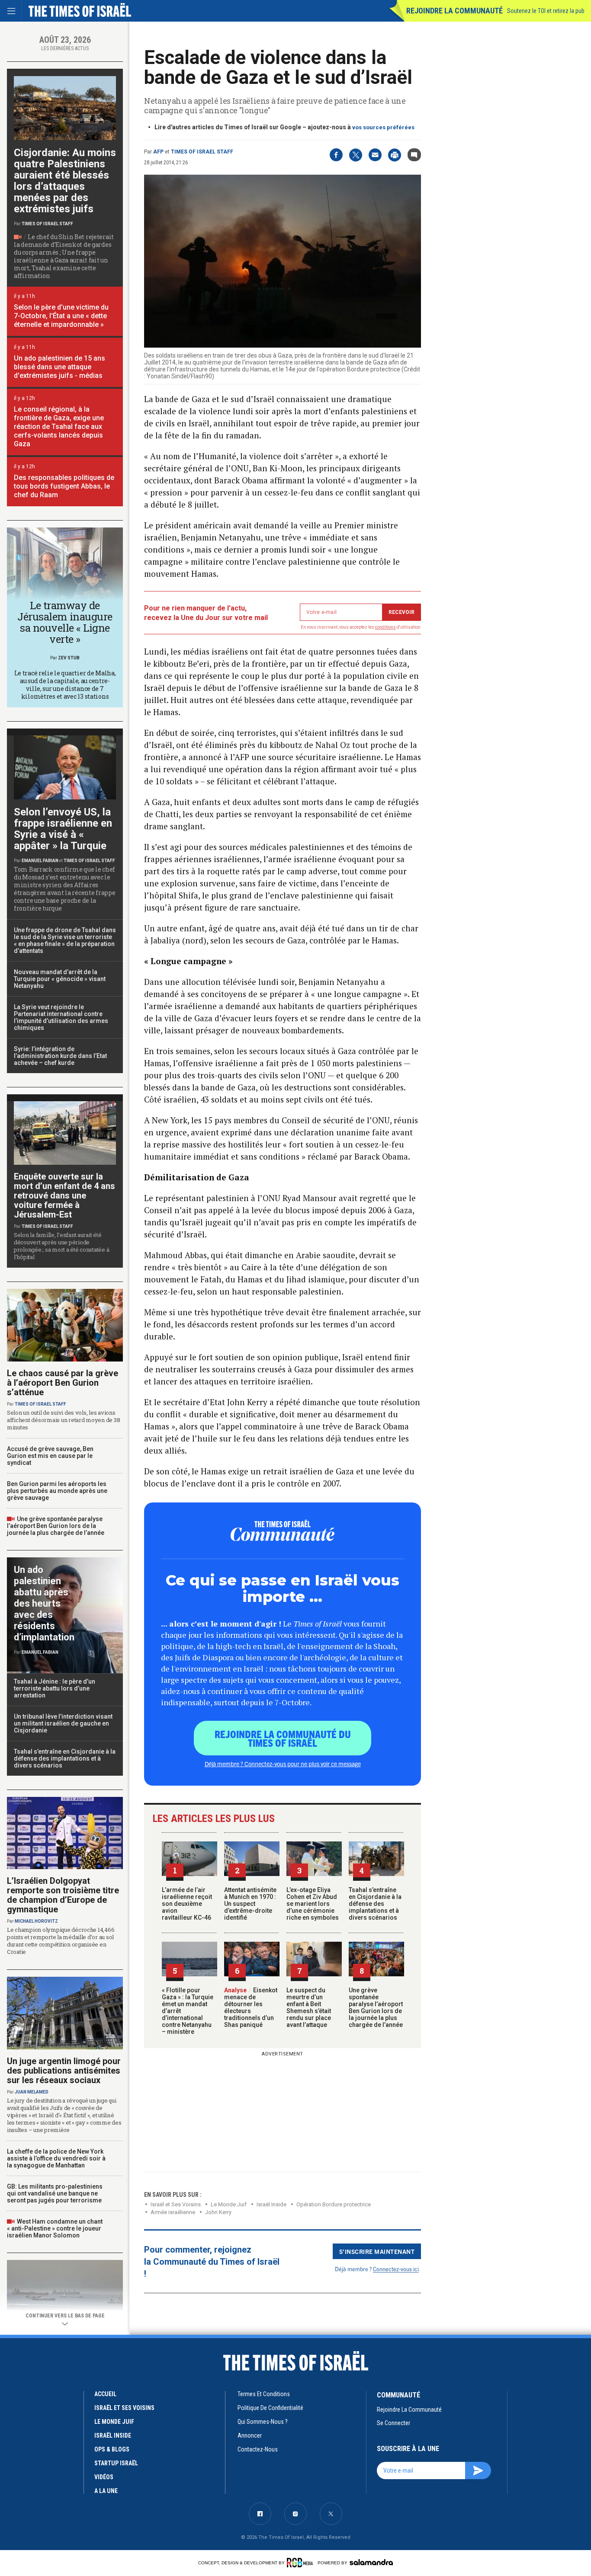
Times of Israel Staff (202, 152)
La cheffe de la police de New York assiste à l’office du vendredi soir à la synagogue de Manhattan (56, 2158)
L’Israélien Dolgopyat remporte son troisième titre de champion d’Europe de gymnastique (63, 1895)
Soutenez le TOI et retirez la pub (546, 11)
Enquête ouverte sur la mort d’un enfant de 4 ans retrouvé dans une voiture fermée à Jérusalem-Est (64, 1195)
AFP (158, 152)
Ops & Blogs (112, 2449)
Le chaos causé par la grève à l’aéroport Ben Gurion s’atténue (63, 1383)
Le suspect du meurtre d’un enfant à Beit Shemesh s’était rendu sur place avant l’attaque (309, 2007)
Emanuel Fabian (40, 861)
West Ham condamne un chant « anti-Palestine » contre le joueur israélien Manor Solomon (55, 2228)
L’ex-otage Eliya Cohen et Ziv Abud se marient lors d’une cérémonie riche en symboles (313, 1904)
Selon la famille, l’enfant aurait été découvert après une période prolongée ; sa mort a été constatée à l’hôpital (61, 1246)
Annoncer (250, 2435)
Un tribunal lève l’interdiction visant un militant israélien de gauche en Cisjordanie (63, 1723)
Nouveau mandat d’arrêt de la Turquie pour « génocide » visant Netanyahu (60, 979)
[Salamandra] (371, 2562)
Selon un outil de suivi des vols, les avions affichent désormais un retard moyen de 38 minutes (63, 1420)
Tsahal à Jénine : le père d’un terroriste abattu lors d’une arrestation (55, 1688)
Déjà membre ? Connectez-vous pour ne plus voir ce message (283, 1764)
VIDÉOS (104, 2477)
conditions (385, 627)
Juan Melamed (32, 2092)
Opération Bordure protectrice (334, 2204)
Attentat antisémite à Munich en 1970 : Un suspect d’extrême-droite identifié (250, 1904)
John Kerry (218, 2212)
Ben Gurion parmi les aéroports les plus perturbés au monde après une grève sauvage (57, 1491)
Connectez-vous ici (396, 2269)
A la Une (106, 2491)
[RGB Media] (301, 2563)
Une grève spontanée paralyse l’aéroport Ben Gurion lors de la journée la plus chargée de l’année (376, 2007)
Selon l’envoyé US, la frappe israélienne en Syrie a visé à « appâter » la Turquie (63, 829)
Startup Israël (116, 2463)
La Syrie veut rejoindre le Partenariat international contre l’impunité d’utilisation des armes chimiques (61, 1017)
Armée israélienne (173, 2212)
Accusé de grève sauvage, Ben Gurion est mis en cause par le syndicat (50, 1456)
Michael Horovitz (36, 1921)
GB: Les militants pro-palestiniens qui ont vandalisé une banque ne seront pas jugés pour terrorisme (55, 2193)
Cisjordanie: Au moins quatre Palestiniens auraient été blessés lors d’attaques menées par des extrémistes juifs (65, 181)
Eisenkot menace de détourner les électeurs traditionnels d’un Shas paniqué (251, 2007)
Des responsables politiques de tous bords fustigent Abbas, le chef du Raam (64, 486)
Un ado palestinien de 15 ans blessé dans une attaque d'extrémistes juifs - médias (59, 367)
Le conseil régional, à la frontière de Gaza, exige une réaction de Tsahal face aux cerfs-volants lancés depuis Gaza (59, 427)
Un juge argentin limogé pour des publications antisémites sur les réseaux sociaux (64, 2071)
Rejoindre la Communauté (454, 11)
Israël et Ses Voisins (176, 2204)
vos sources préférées (383, 127)
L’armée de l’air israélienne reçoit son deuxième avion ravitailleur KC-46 (187, 1904)
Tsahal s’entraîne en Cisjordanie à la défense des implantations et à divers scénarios (375, 1904)
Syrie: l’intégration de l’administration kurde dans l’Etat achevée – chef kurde (60, 1056)
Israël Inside (271, 2204)
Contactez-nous (258, 2449)
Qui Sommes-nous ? (263, 2422)
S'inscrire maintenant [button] (377, 2251)
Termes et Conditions (264, 2394)
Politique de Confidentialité (270, 2408)
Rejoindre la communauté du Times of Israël (283, 1738)
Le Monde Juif (229, 2204)
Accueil (105, 2394)
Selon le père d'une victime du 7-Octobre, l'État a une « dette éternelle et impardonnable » (61, 316)
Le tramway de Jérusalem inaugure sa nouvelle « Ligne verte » (65, 622)
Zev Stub (69, 658)
